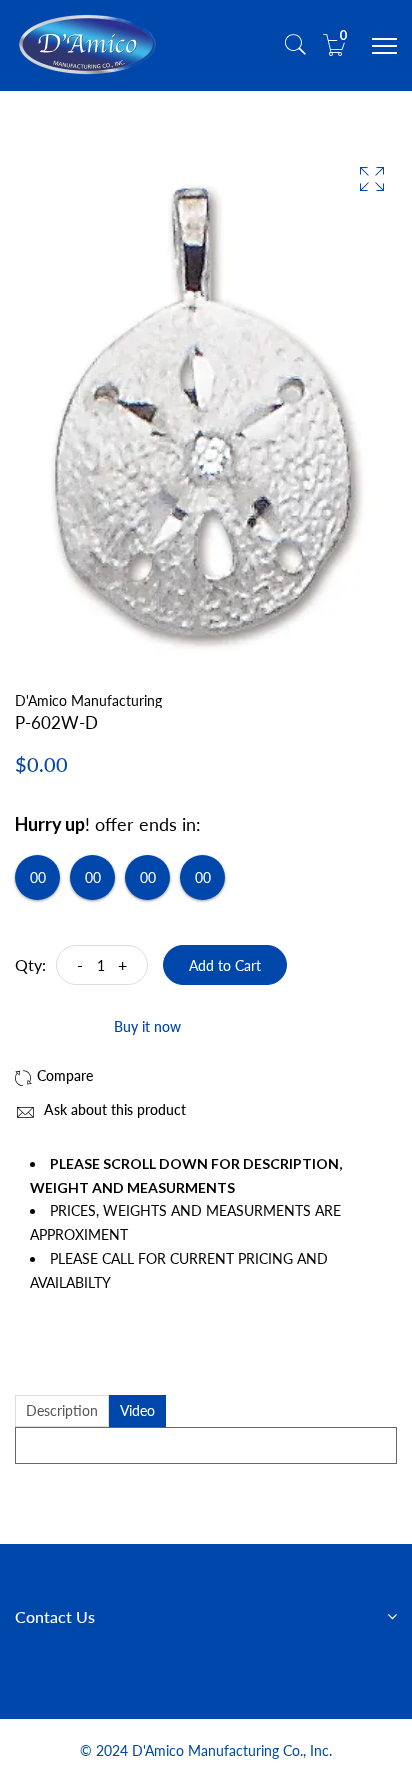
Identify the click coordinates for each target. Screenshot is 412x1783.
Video (137, 1410)
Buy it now (147, 1026)
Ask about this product (113, 1109)
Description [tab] (62, 1410)
